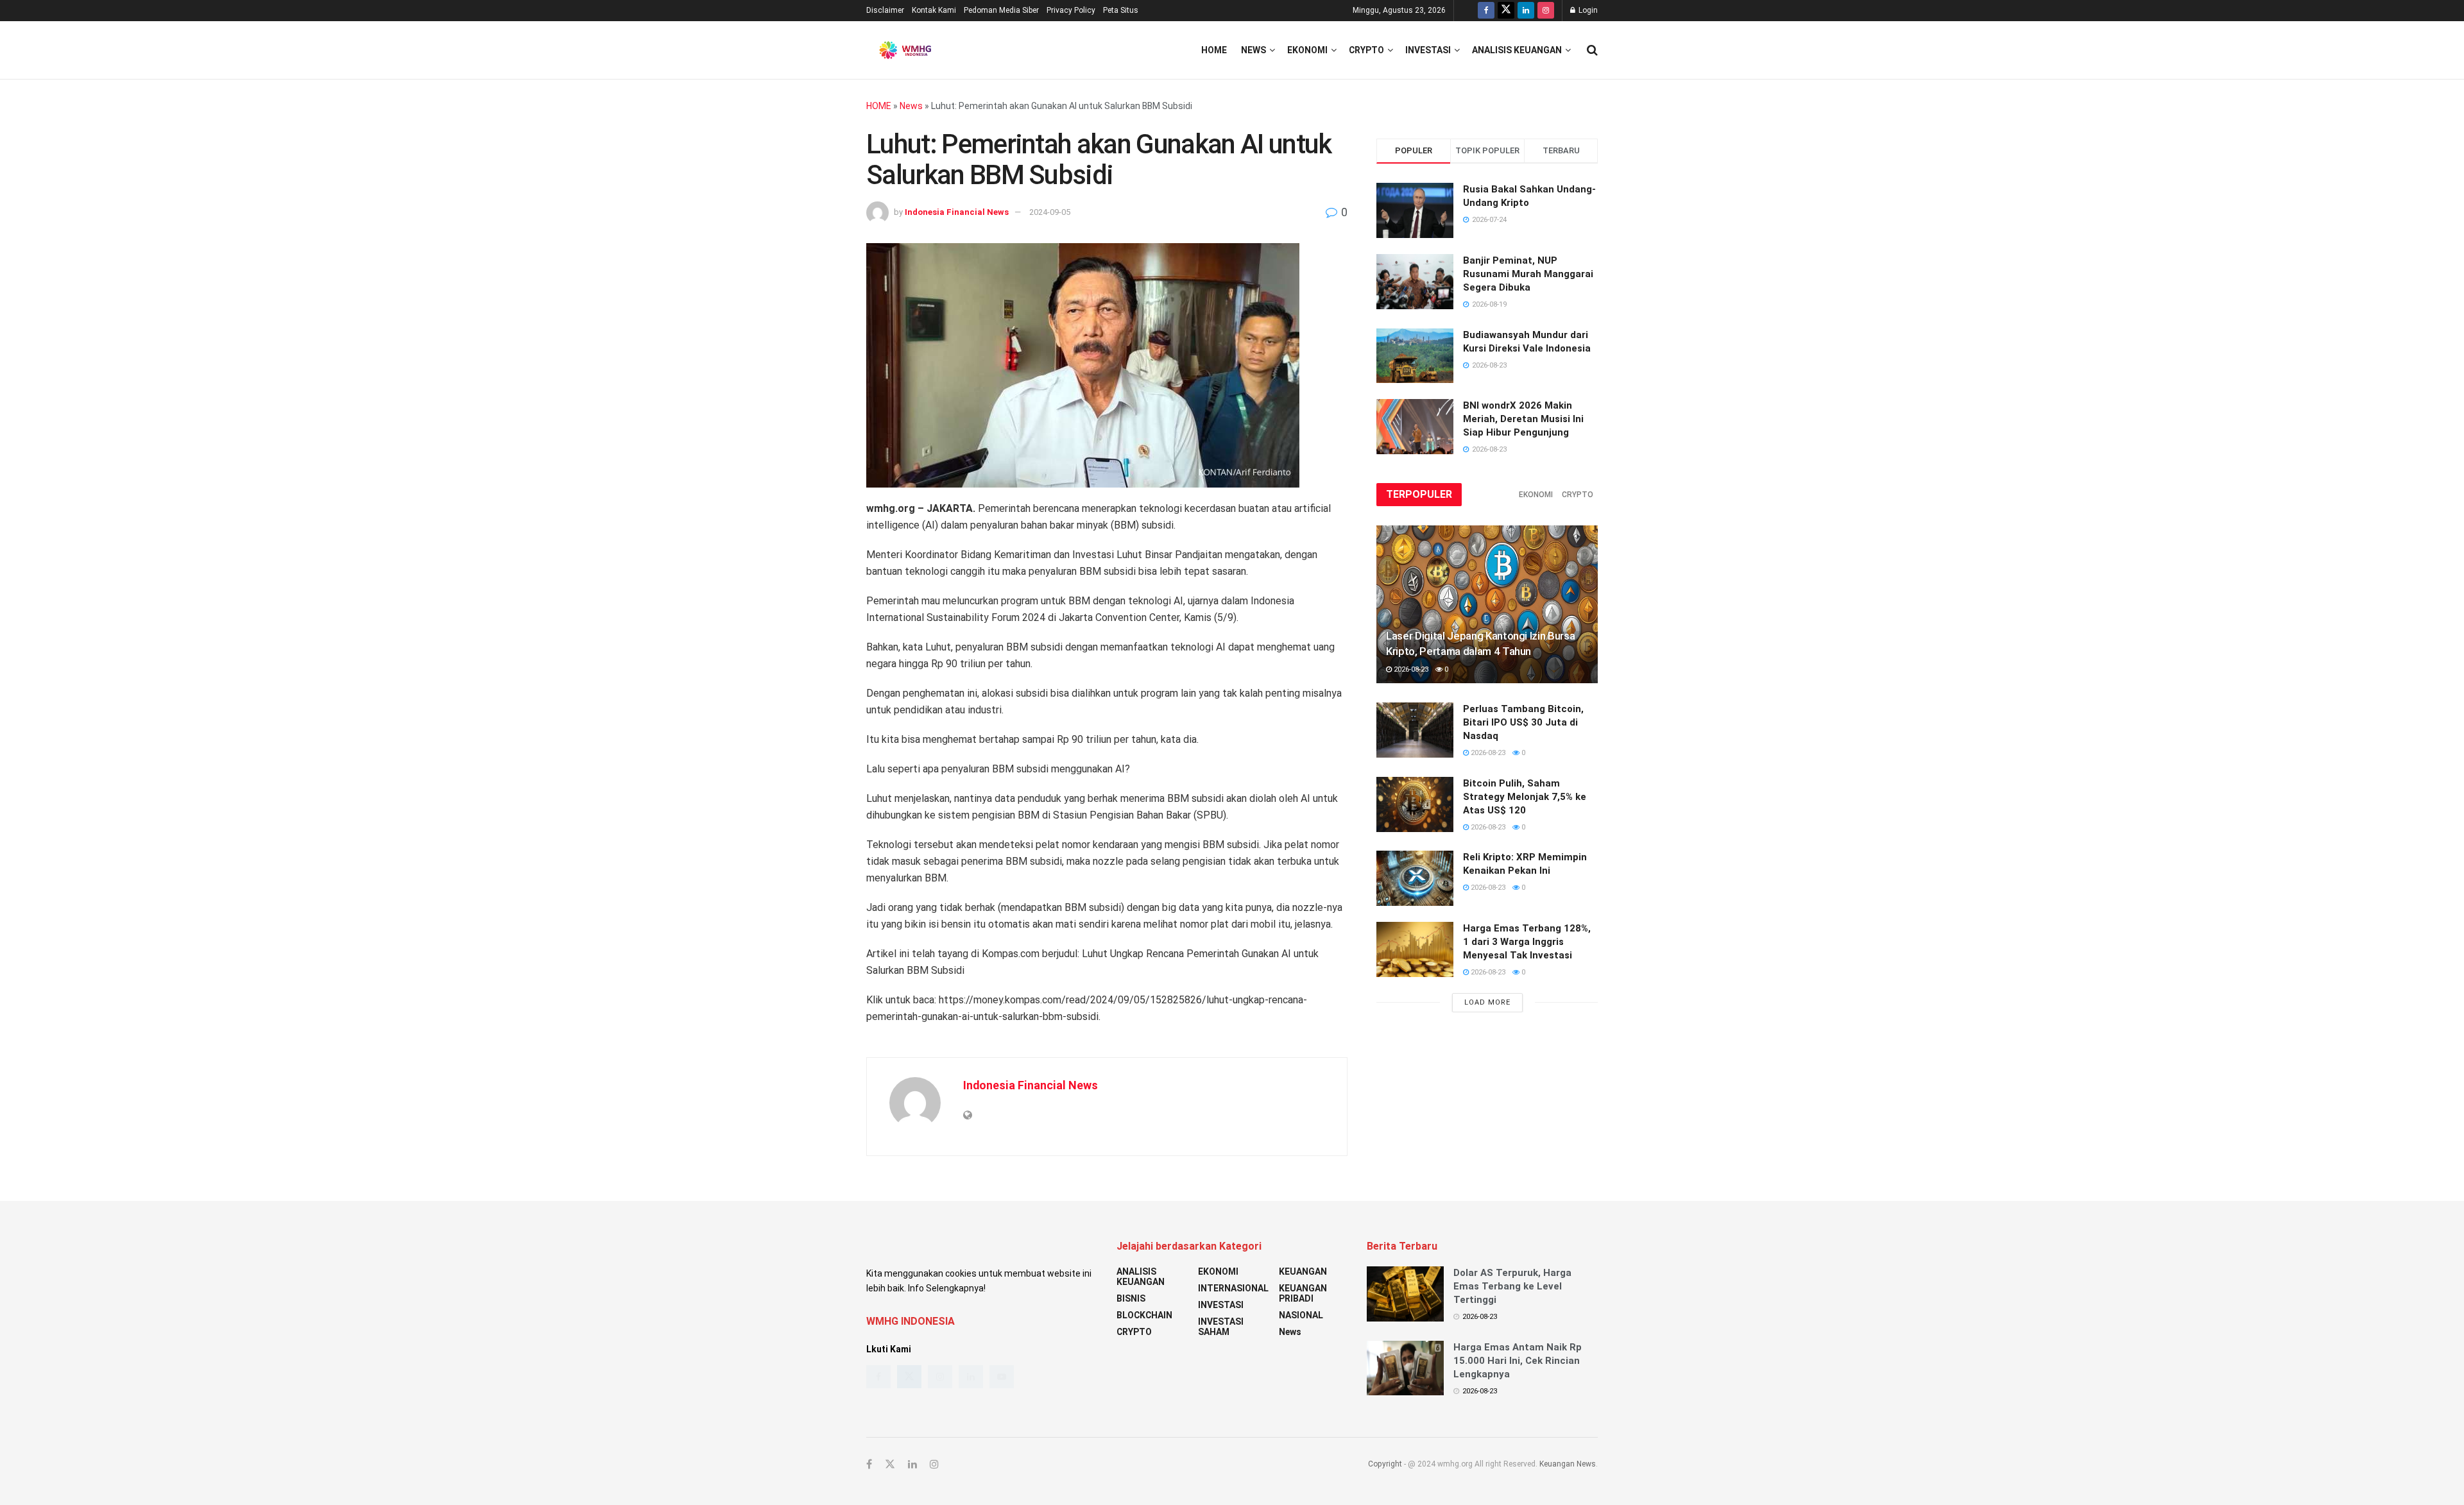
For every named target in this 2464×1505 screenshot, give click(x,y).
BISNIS (1131, 1298)
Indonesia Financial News (957, 212)
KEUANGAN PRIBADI (1303, 1293)
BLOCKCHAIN (1144, 1315)
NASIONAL (1301, 1315)
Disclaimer (885, 10)
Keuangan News (1568, 1464)
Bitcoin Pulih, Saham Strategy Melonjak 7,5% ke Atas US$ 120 (1525, 797)
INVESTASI (1428, 50)
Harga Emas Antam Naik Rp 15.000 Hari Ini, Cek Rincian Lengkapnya (1518, 1361)
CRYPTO (1366, 50)
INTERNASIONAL (1233, 1288)
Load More (1487, 1002)
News (1253, 50)
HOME (879, 106)
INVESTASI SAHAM (1221, 1327)
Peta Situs (1121, 10)
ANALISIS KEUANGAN (1517, 50)
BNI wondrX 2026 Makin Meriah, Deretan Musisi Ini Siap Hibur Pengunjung (1523, 419)
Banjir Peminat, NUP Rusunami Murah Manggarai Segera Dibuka (1528, 274)
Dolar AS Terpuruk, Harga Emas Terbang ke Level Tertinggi (1512, 1286)
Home (1214, 50)
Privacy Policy (1071, 10)
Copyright (1385, 1464)
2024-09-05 (1050, 212)
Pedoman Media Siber (1001, 10)
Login (1587, 10)
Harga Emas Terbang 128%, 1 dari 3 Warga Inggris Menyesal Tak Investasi (1527, 942)
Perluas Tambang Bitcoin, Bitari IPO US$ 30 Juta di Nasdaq (1523, 722)
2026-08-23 (1410, 669)
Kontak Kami (934, 10)
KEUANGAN (1303, 1271)
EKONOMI (1307, 50)
